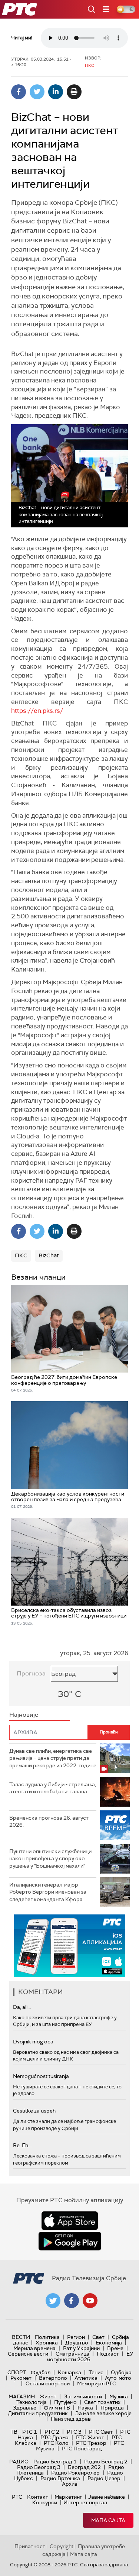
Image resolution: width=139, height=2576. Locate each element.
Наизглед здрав (71, 2419)
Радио (19, 2462)
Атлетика (86, 2378)
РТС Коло (56, 2443)
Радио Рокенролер (75, 2473)
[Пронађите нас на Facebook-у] (72, 2301)
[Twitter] (37, 92)
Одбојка (121, 2372)
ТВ (14, 2432)
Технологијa (32, 2402)
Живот (48, 2396)
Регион (76, 2337)
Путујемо (65, 2402)
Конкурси (45, 2502)
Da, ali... (22, 2007)
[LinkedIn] (56, 92)
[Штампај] (74, 92)
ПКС (21, 1255)
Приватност (30, 2546)
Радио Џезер (104, 2478)
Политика (47, 2337)
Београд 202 (84, 2467)
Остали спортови (48, 2383)
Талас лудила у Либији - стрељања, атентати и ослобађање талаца (53, 1788)
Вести (21, 2337)
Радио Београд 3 (39, 2467)
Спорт (17, 2372)
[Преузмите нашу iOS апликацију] (70, 2221)
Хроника (47, 2343)
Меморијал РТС (97, 2383)
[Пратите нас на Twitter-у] (53, 2301)
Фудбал (41, 2372)
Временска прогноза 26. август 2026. (49, 1822)
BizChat (49, 1255)
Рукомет (21, 2378)
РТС (17, 2497)
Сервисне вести (28, 2354)
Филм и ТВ (57, 2408)
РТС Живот (90, 2437)
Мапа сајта (108, 2520)
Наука (85, 2408)
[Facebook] (19, 92)
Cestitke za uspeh (34, 2111)
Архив (70, 2484)
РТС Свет (101, 2432)
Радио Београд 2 (106, 2462)
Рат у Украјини (81, 2348)
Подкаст (108, 2354)
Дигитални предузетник (38, 2413)
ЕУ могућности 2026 (90, 2357)
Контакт (38, 2497)
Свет (98, 2337)
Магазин (22, 2396)
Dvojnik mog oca (33, 2042)
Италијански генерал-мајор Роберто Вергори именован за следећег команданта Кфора (48, 1892)
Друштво (77, 2343)
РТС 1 (30, 2432)
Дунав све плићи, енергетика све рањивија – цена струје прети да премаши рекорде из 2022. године (53, 1758)
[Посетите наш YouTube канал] (90, 2301)
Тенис (96, 2372)
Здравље (24, 2408)
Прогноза (31, 1673)
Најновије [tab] (24, 1715)
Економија (109, 2343)
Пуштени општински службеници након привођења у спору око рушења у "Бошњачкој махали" (50, 1859)
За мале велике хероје (103, 2413)
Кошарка (69, 2372)
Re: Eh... (22, 2145)
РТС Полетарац (82, 2449)
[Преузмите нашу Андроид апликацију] (70, 2241)
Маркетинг (68, 2497)
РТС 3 (74, 2432)
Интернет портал (85, 2502)
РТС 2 (52, 2432)
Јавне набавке (107, 2497)
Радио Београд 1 (55, 2462)
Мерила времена (34, 2348)
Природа (112, 2408)
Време (115, 2348)
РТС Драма (54, 2437)
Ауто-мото (118, 2378)
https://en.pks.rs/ (37, 711)
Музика (119, 2396)
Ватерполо (53, 2378)
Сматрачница (72, 2354)
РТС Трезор (91, 2443)
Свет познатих (102, 2402)
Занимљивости (83, 2396)
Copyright (62, 2546)
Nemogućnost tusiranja (41, 2076)
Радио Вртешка (60, 2478)
